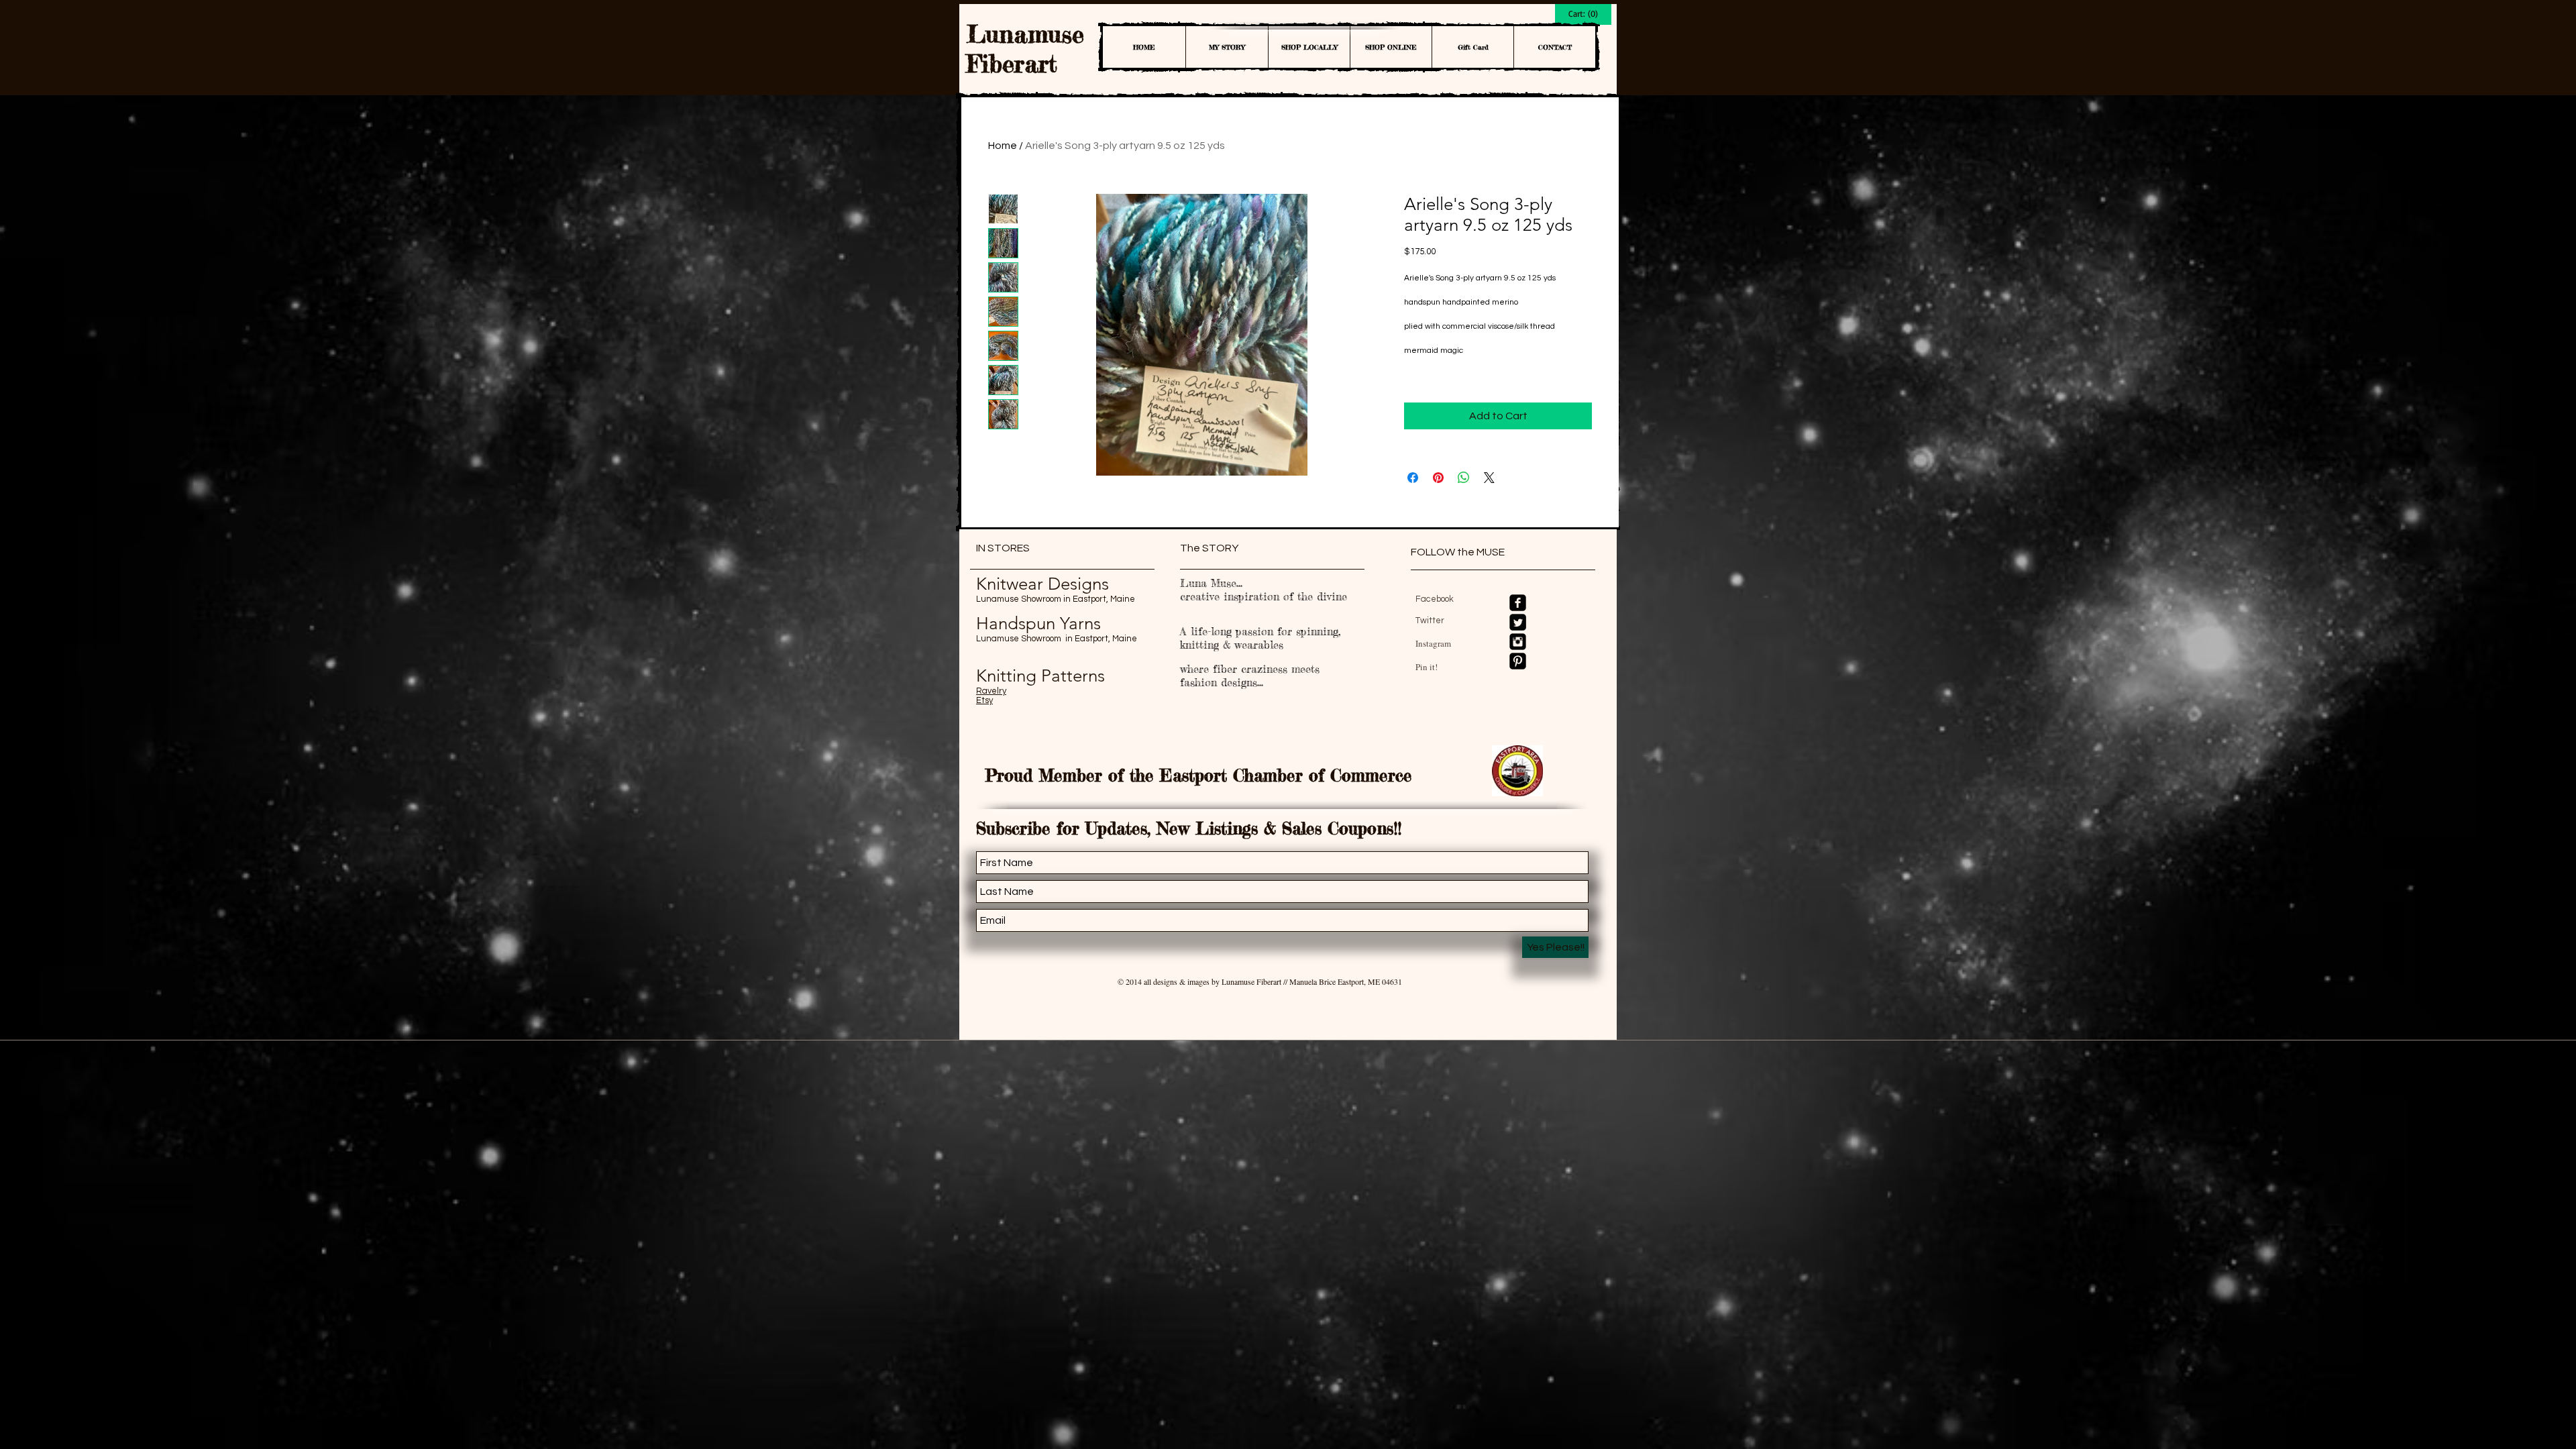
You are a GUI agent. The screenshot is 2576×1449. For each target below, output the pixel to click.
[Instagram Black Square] (1518, 642)
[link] (1583, 14)
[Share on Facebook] (1413, 478)
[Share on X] (1489, 478)
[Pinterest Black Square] (1518, 661)
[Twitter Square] (1518, 622)
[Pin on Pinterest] (1438, 478)
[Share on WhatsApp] (1464, 478)
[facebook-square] (1518, 603)
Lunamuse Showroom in (1024, 599)
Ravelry (991, 691)
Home (1003, 146)
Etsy (984, 700)
